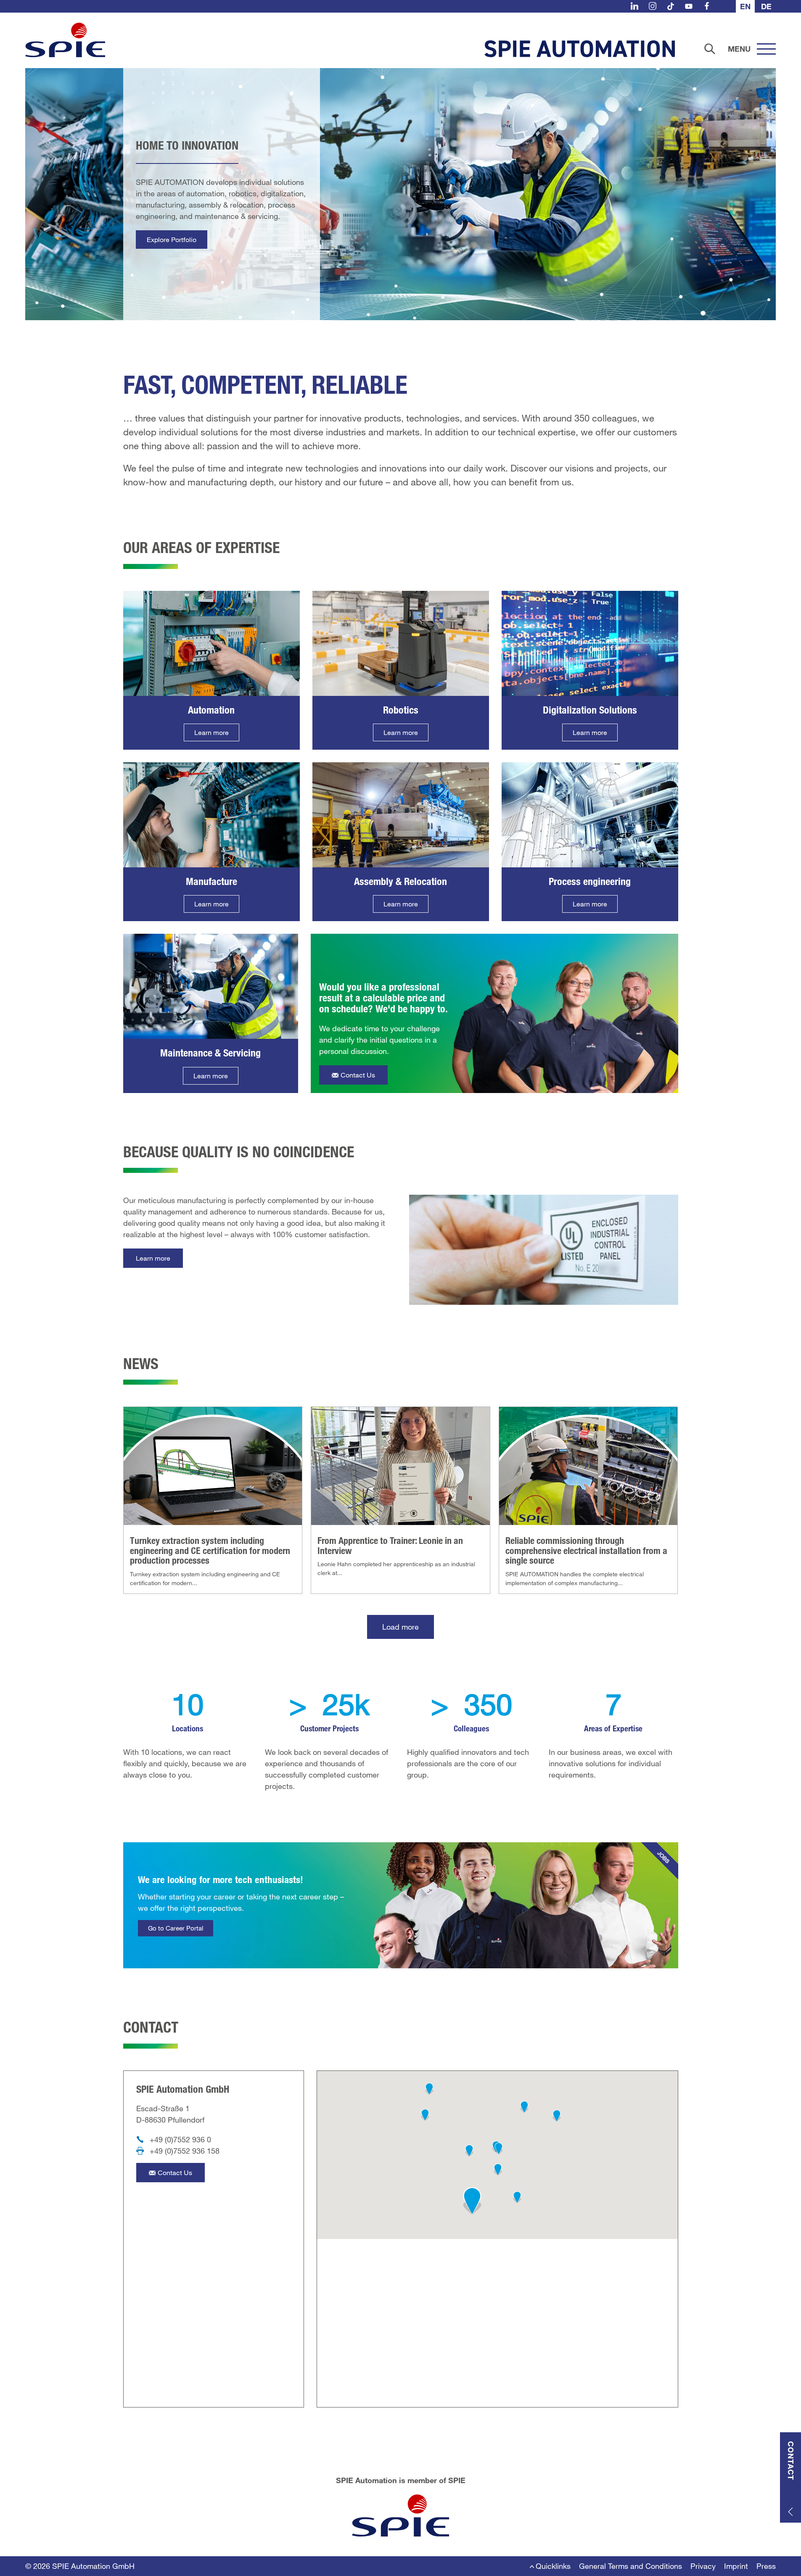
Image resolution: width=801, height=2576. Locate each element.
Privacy (703, 2566)
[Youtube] (689, 6)
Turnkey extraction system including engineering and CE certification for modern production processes (210, 1550)
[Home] (65, 40)
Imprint (736, 2566)
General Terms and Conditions (630, 2566)
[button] (472, 2201)
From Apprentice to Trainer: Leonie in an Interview (390, 1545)
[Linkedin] (634, 6)
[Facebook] (707, 6)
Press (766, 2566)
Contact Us (358, 1075)
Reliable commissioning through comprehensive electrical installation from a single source (586, 1550)
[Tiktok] (671, 6)
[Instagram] (653, 6)
